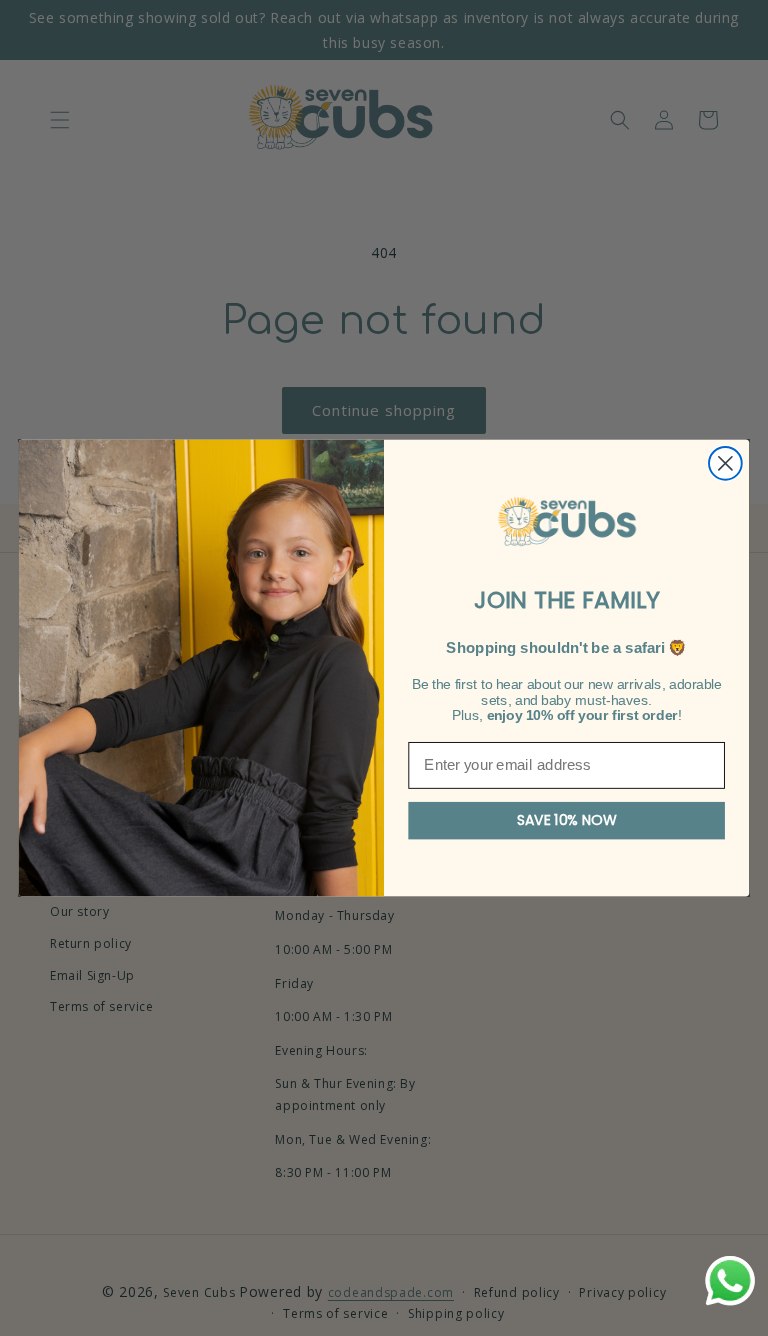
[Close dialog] (725, 463)
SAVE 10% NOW (567, 821)
